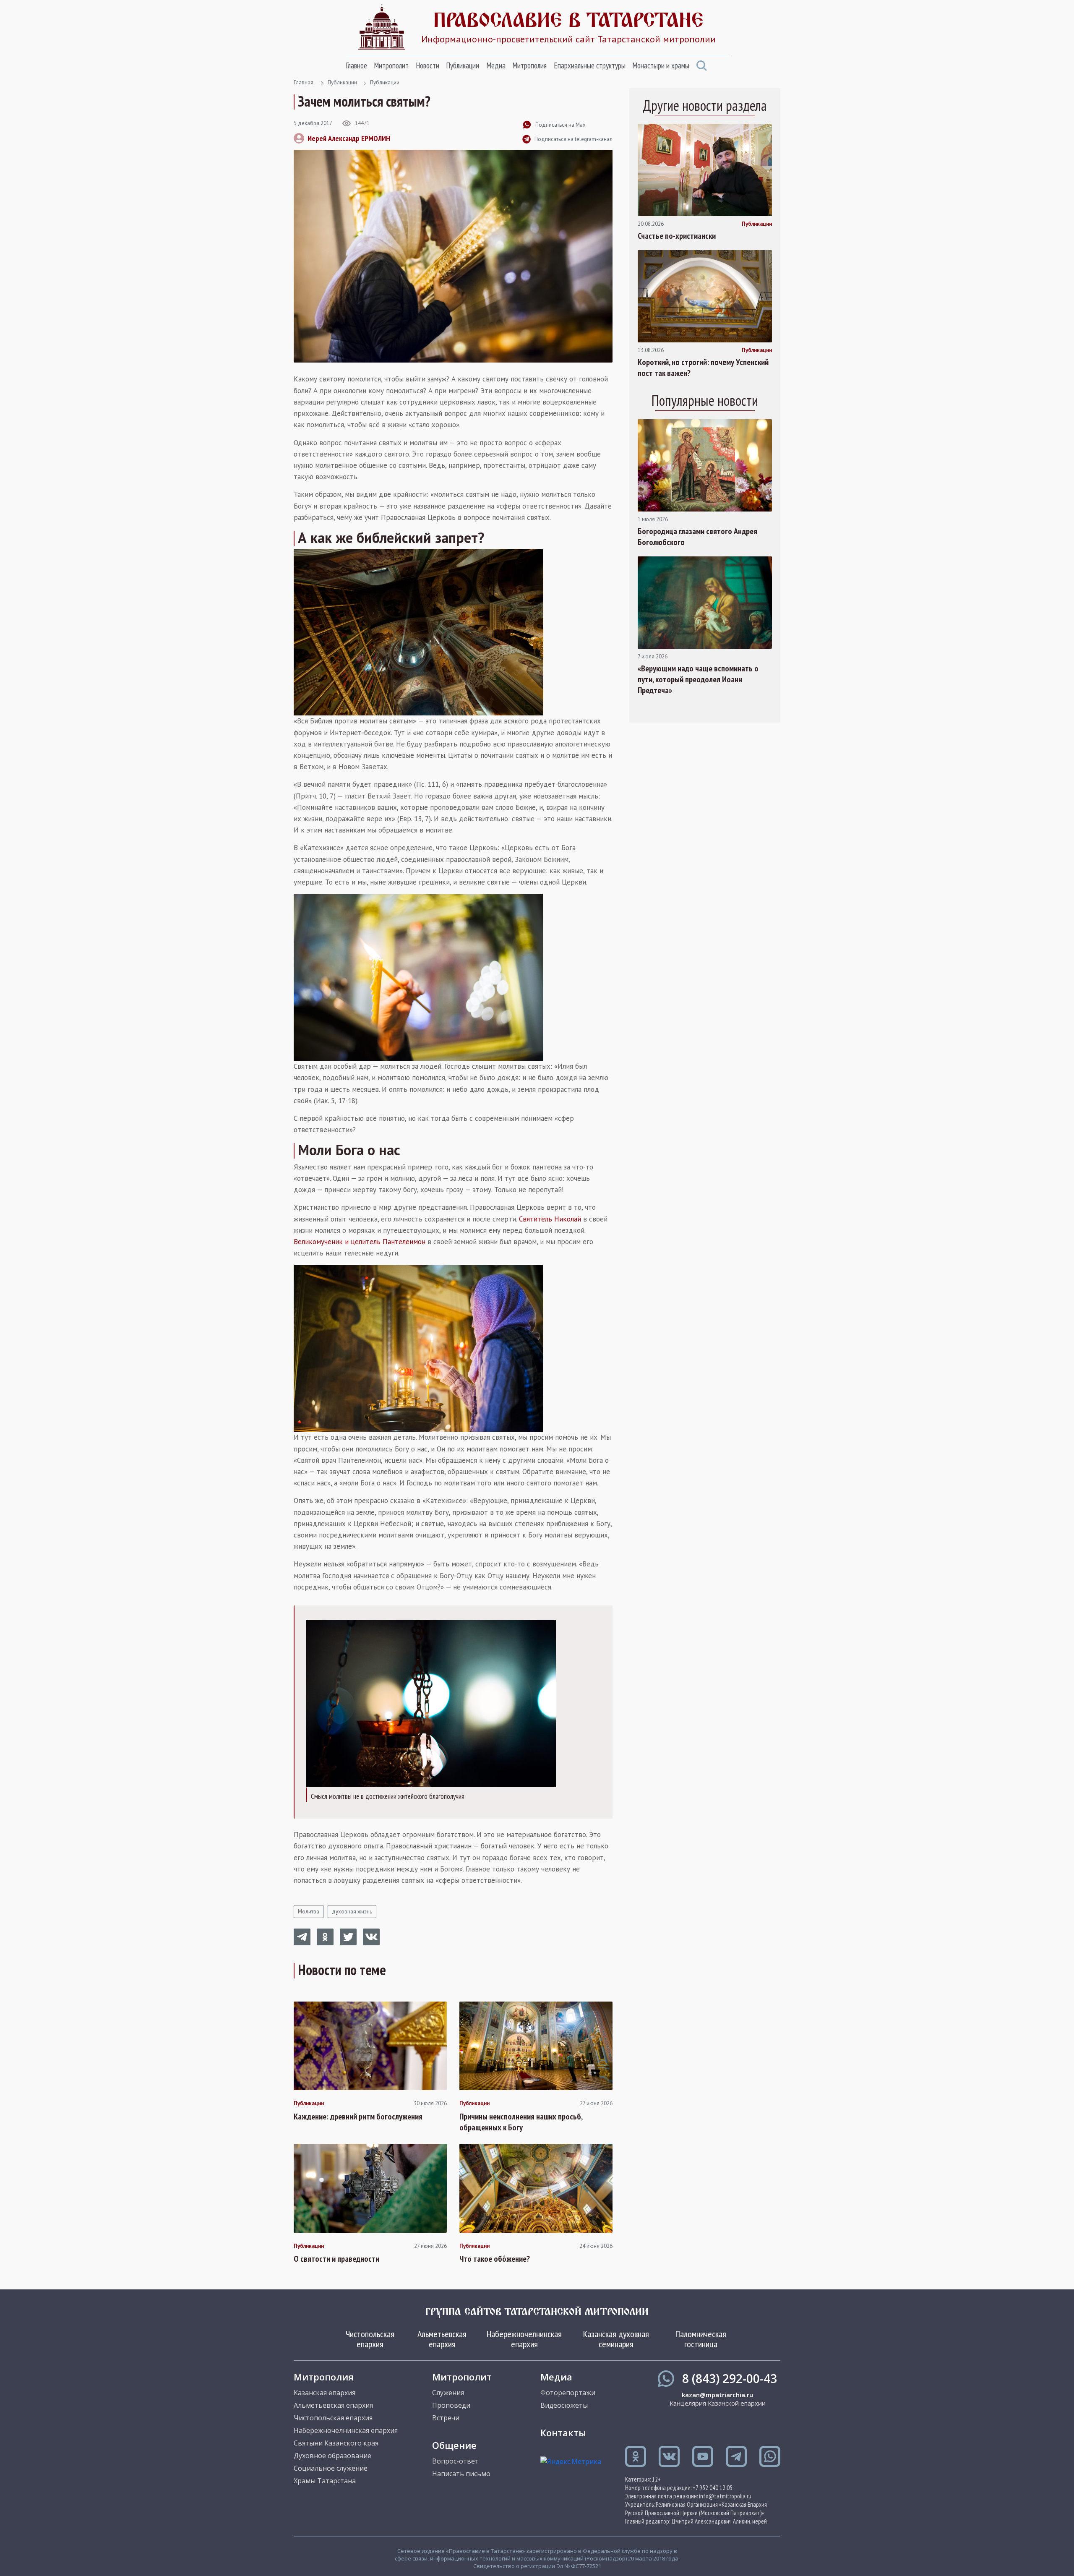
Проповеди (451, 2405)
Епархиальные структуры (590, 65)
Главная (304, 82)
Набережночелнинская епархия (524, 2339)
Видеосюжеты (564, 2405)
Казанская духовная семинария (616, 2339)
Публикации (463, 65)
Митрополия (529, 65)
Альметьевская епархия (442, 2339)
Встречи (446, 2418)
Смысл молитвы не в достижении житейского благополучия (388, 1796)
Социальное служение (331, 2468)
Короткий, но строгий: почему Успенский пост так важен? (703, 368)
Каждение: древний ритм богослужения (358, 2117)
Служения (448, 2393)
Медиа (496, 65)
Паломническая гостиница (701, 2339)
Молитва (309, 1912)
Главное (356, 65)
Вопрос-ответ (455, 2461)
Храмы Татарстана (325, 2481)
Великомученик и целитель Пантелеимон (360, 1242)
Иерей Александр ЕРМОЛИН (349, 138)
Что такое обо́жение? (495, 2259)
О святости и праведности (336, 2259)
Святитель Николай (550, 1219)
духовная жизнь (352, 1912)
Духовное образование (332, 2456)
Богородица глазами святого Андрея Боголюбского (697, 537)
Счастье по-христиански (677, 236)
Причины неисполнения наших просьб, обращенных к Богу (521, 2122)
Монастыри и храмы (661, 65)
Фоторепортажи (568, 2393)
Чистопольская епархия (370, 2339)
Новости (428, 65)
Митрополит (391, 65)
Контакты (563, 2432)
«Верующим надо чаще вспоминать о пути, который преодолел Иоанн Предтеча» (698, 679)
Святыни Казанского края (336, 2443)
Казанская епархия (325, 2393)
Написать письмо (461, 2474)
